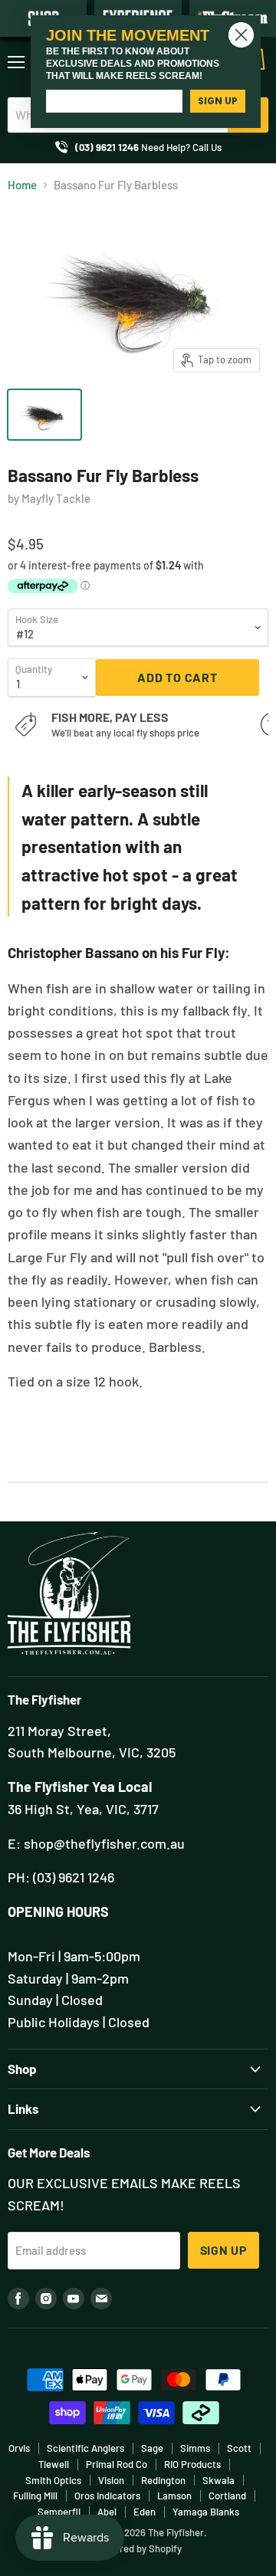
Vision (111, 2480)
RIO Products (192, 2464)
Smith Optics (53, 2480)
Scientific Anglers (85, 2448)
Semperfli (59, 2512)
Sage (152, 2448)
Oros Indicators (107, 2496)
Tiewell (54, 2464)
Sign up (224, 2250)
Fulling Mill (35, 2496)
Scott (239, 2448)
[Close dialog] (241, 35)
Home (22, 185)
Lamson (174, 2496)
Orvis (19, 2448)
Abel (107, 2512)
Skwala (219, 2480)
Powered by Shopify (138, 2548)
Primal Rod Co (117, 2464)
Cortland (227, 2496)
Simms (195, 2448)
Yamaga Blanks (206, 2512)
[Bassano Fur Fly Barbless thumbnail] (44, 415)
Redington (163, 2480)
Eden (145, 2512)
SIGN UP (218, 101)
